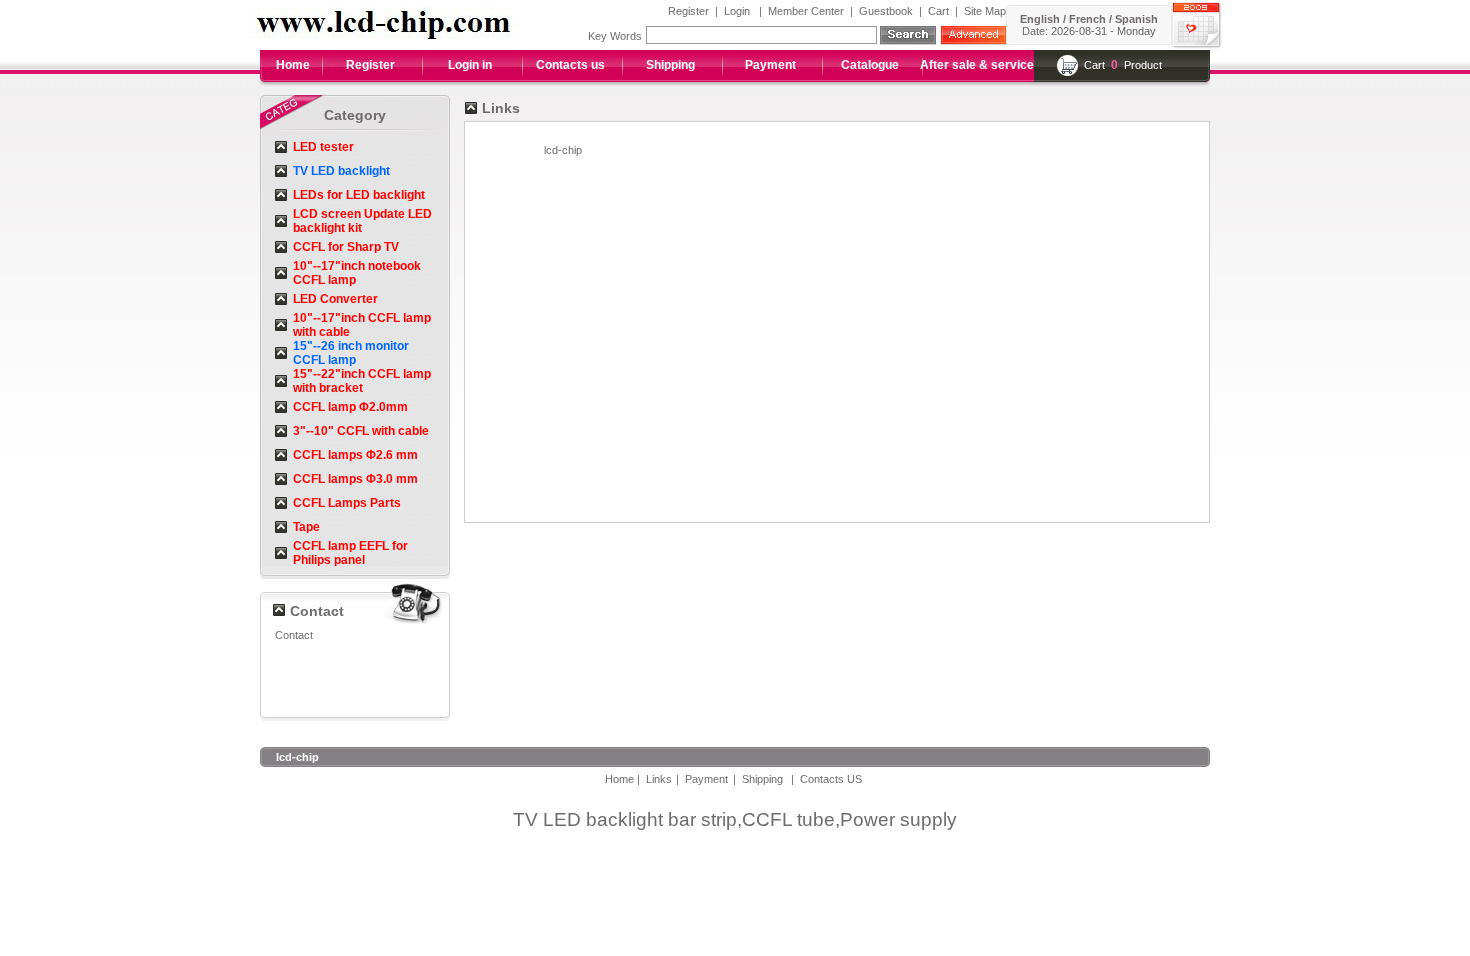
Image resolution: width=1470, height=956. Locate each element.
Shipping (670, 65)
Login (737, 11)
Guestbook (886, 11)
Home (293, 65)
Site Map (985, 11)
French (1087, 19)
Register (688, 11)
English (1040, 19)
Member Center (806, 11)
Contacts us (570, 65)
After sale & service (977, 65)
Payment (770, 65)
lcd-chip (563, 150)
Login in (470, 65)
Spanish (1136, 19)
